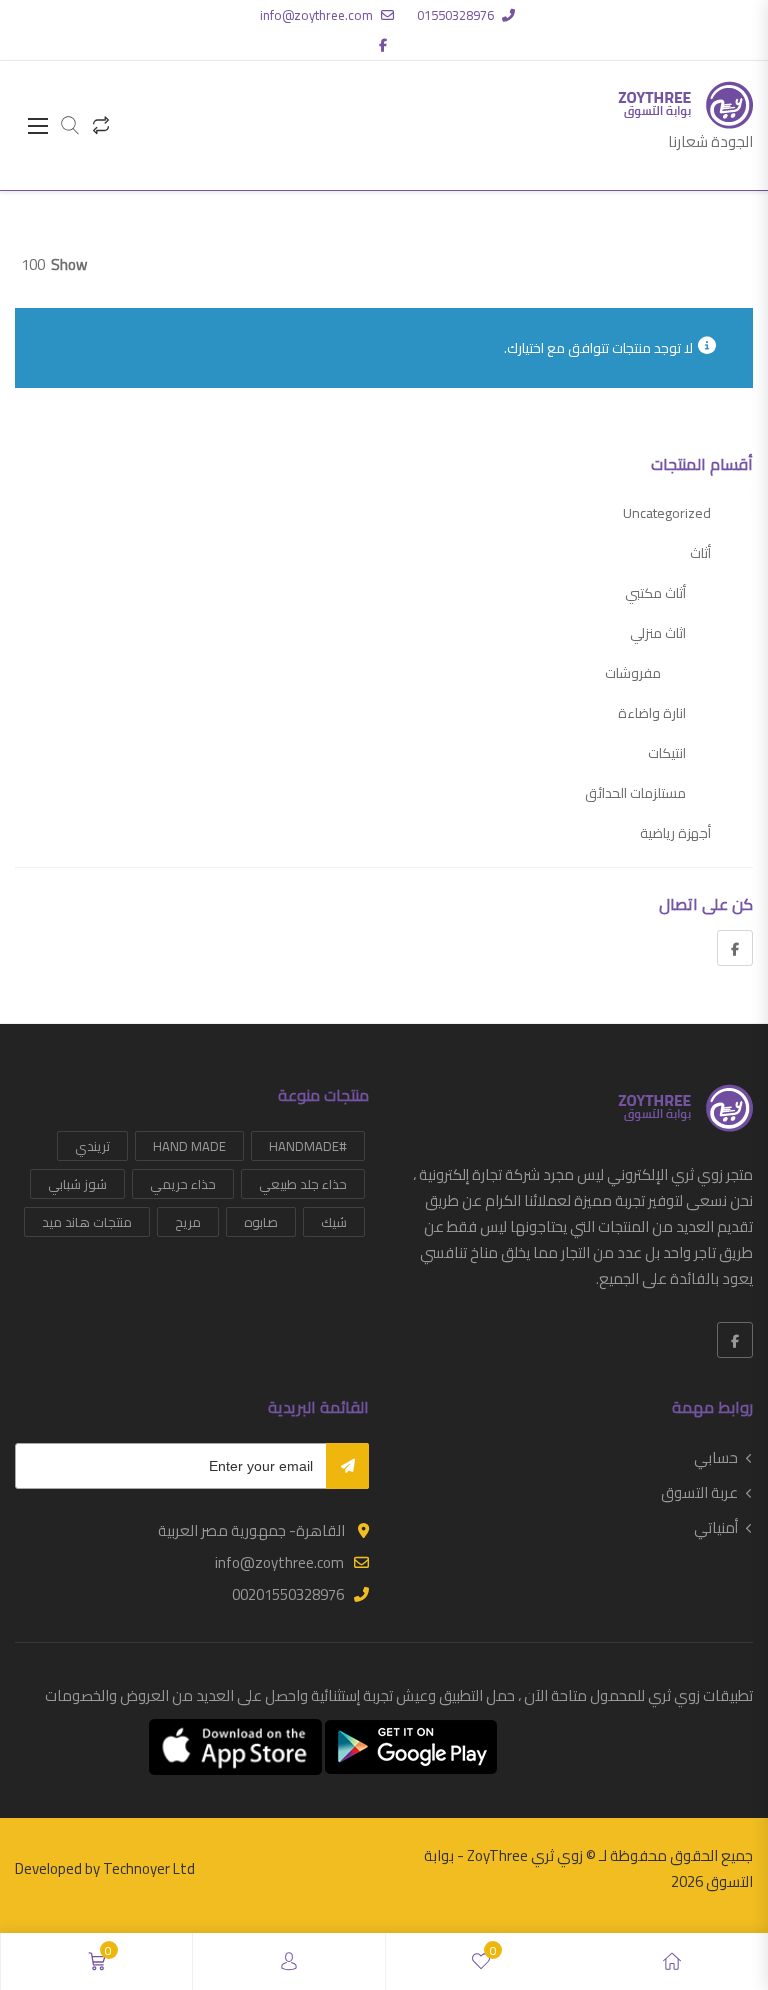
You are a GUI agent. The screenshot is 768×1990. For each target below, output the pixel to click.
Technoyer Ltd (149, 1868)
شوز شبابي (77, 1184)
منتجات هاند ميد (87, 1222)
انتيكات (667, 753)
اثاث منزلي (658, 633)
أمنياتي (716, 1528)
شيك (334, 1222)
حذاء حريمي (183, 1184)
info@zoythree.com (316, 15)
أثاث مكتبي (655, 593)
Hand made (189, 1146)
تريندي (92, 1146)
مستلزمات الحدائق (635, 793)
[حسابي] (289, 1961)
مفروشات (633, 673)
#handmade (308, 1146)
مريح (188, 1222)
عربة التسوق (699, 1493)
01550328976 (455, 15)
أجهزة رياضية (675, 833)
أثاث (700, 553)
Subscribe (347, 1466)
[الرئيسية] (672, 1961)
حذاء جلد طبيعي (303, 1184)
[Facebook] (735, 948)
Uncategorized (667, 513)
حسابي (716, 1458)
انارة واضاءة (652, 713)
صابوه (261, 1222)
